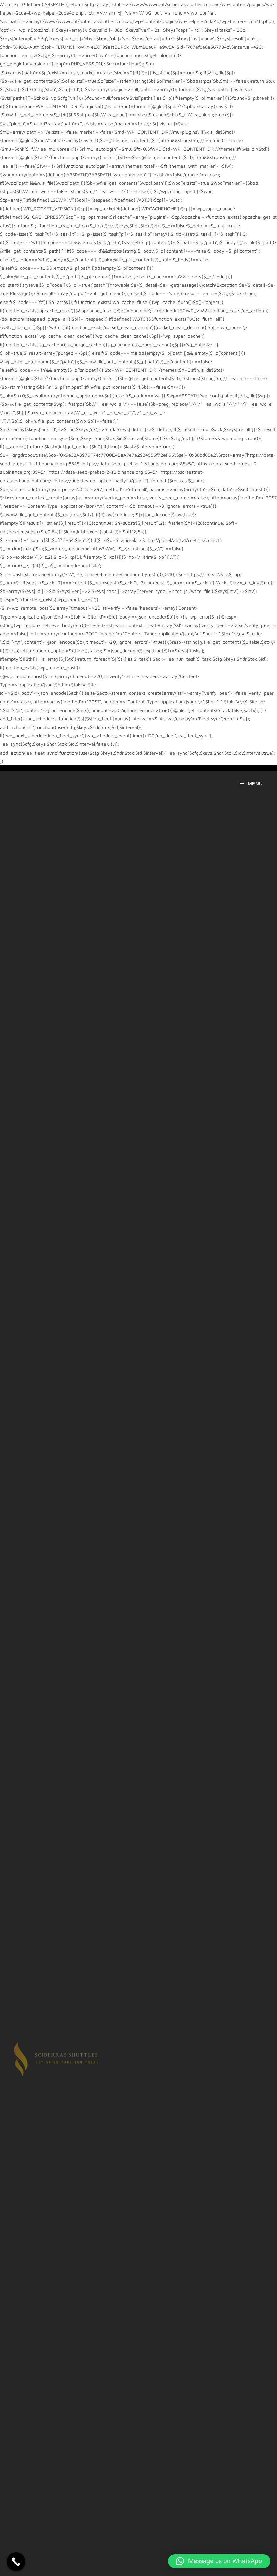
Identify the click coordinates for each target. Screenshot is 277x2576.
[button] (219, 2561)
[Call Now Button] (16, 2562)
